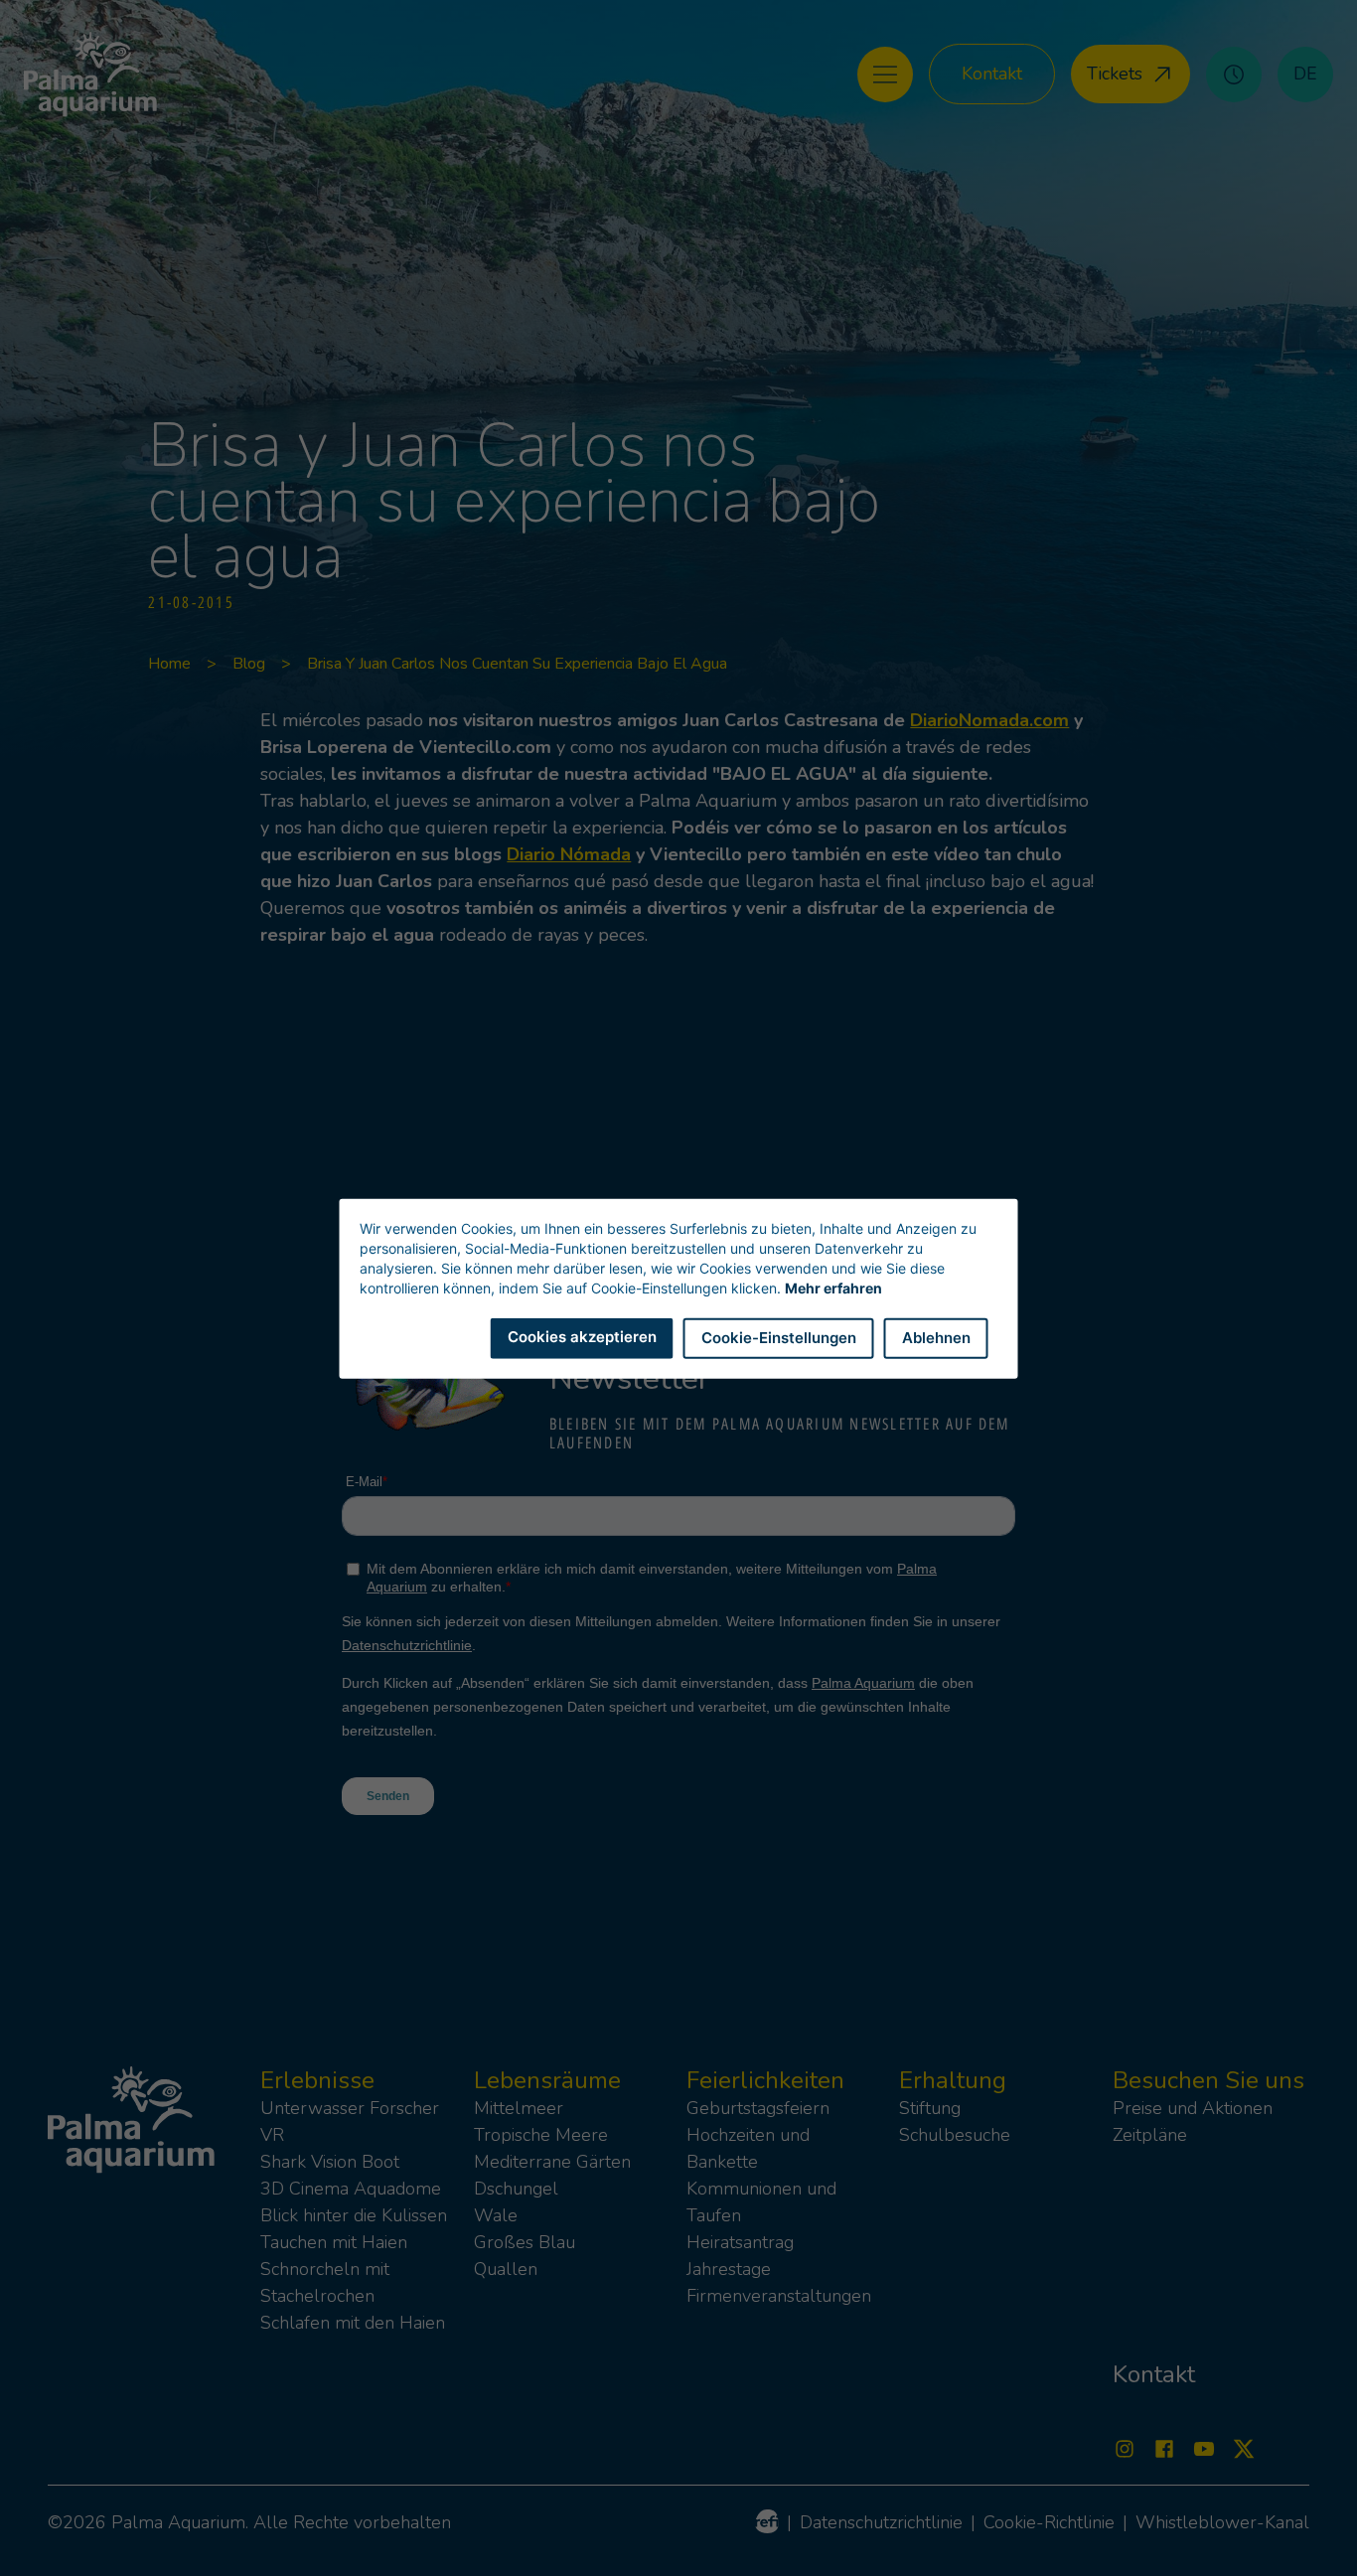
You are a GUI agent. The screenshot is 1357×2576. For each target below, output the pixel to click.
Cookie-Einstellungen (779, 1337)
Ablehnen (936, 1337)
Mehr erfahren (833, 1287)
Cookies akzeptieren (582, 1336)
